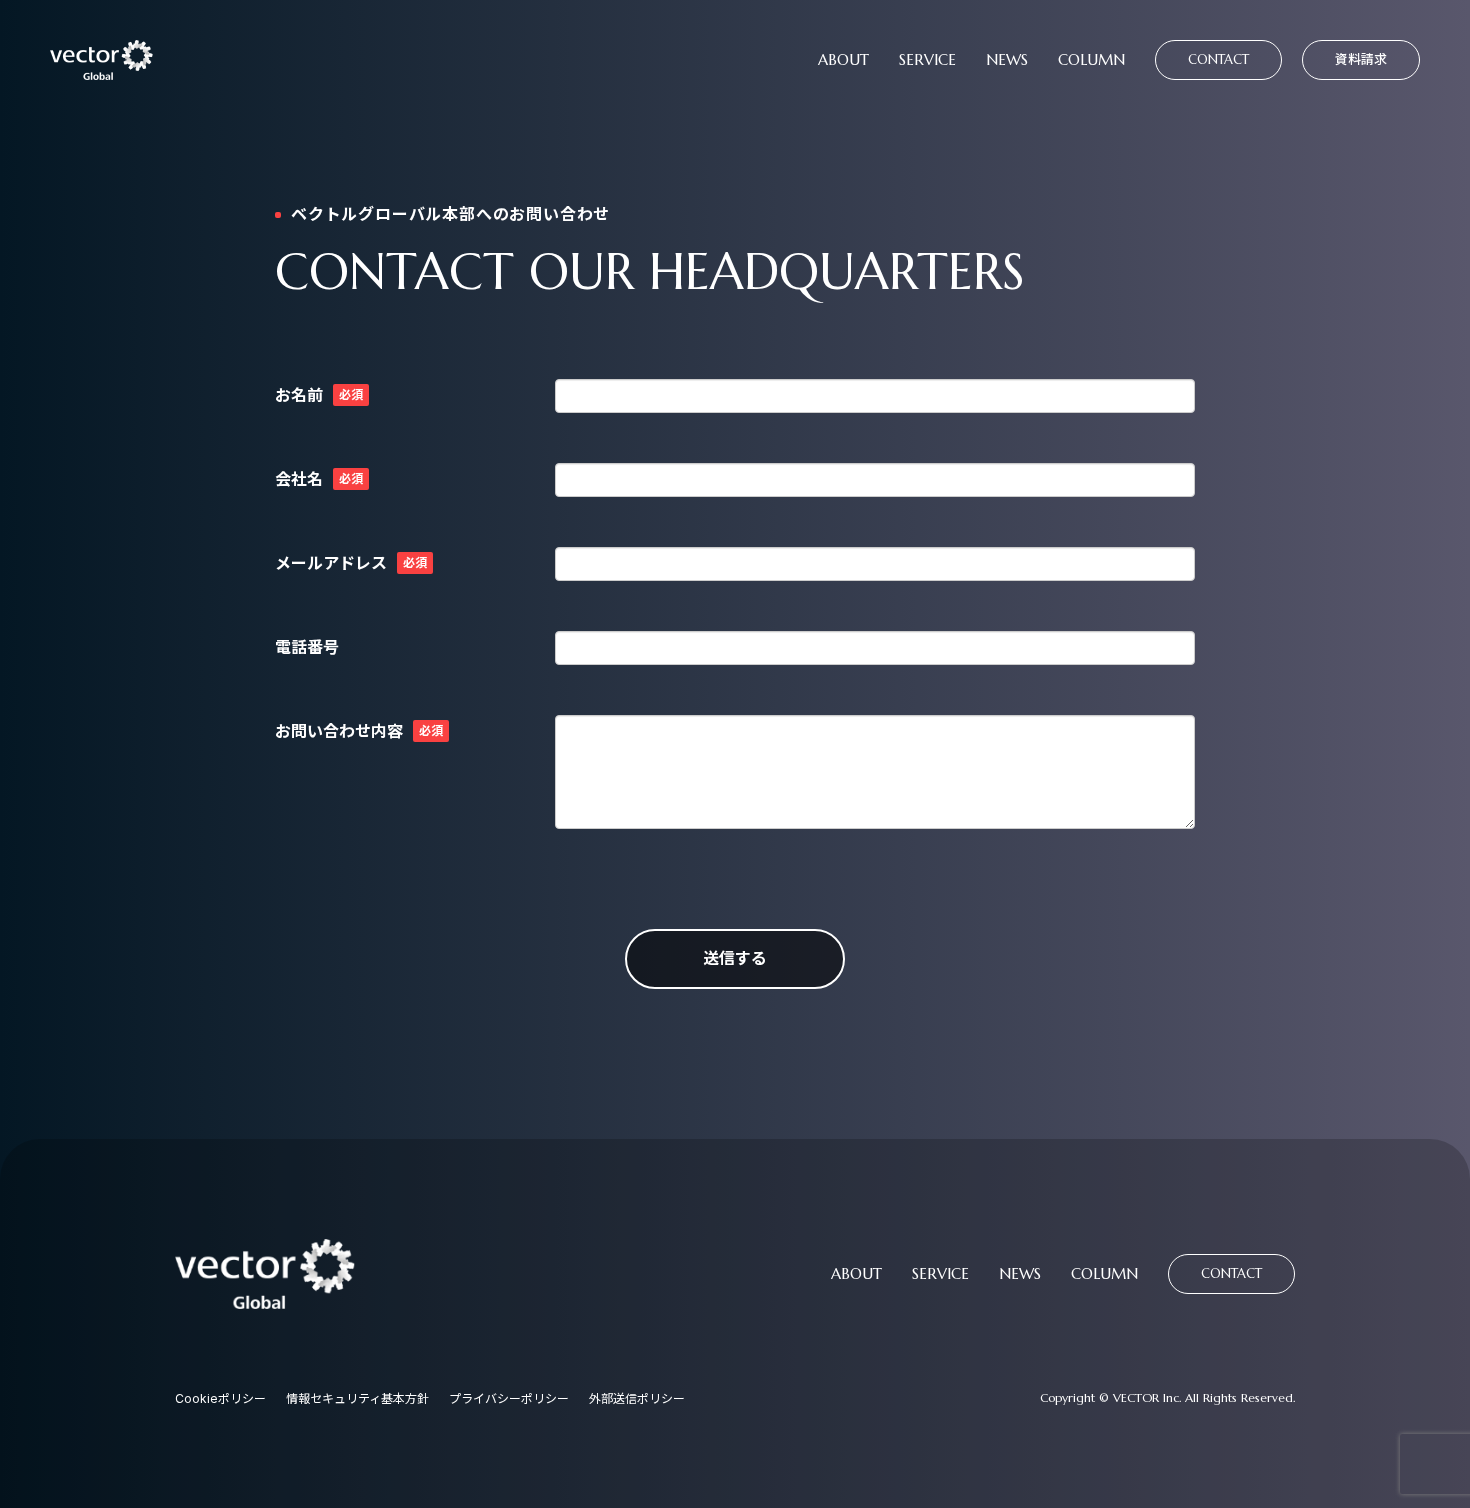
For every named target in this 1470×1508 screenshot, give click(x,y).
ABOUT (843, 60)
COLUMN (1091, 60)
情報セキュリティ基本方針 (357, 1398)
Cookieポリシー (220, 1398)
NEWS (1007, 60)
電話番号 (307, 647)
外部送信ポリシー (637, 1398)
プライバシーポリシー (509, 1398)
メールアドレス (331, 563)
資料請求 (1361, 59)
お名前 (299, 395)
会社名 (299, 479)
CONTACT (1218, 59)
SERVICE (927, 60)
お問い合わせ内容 (339, 731)
